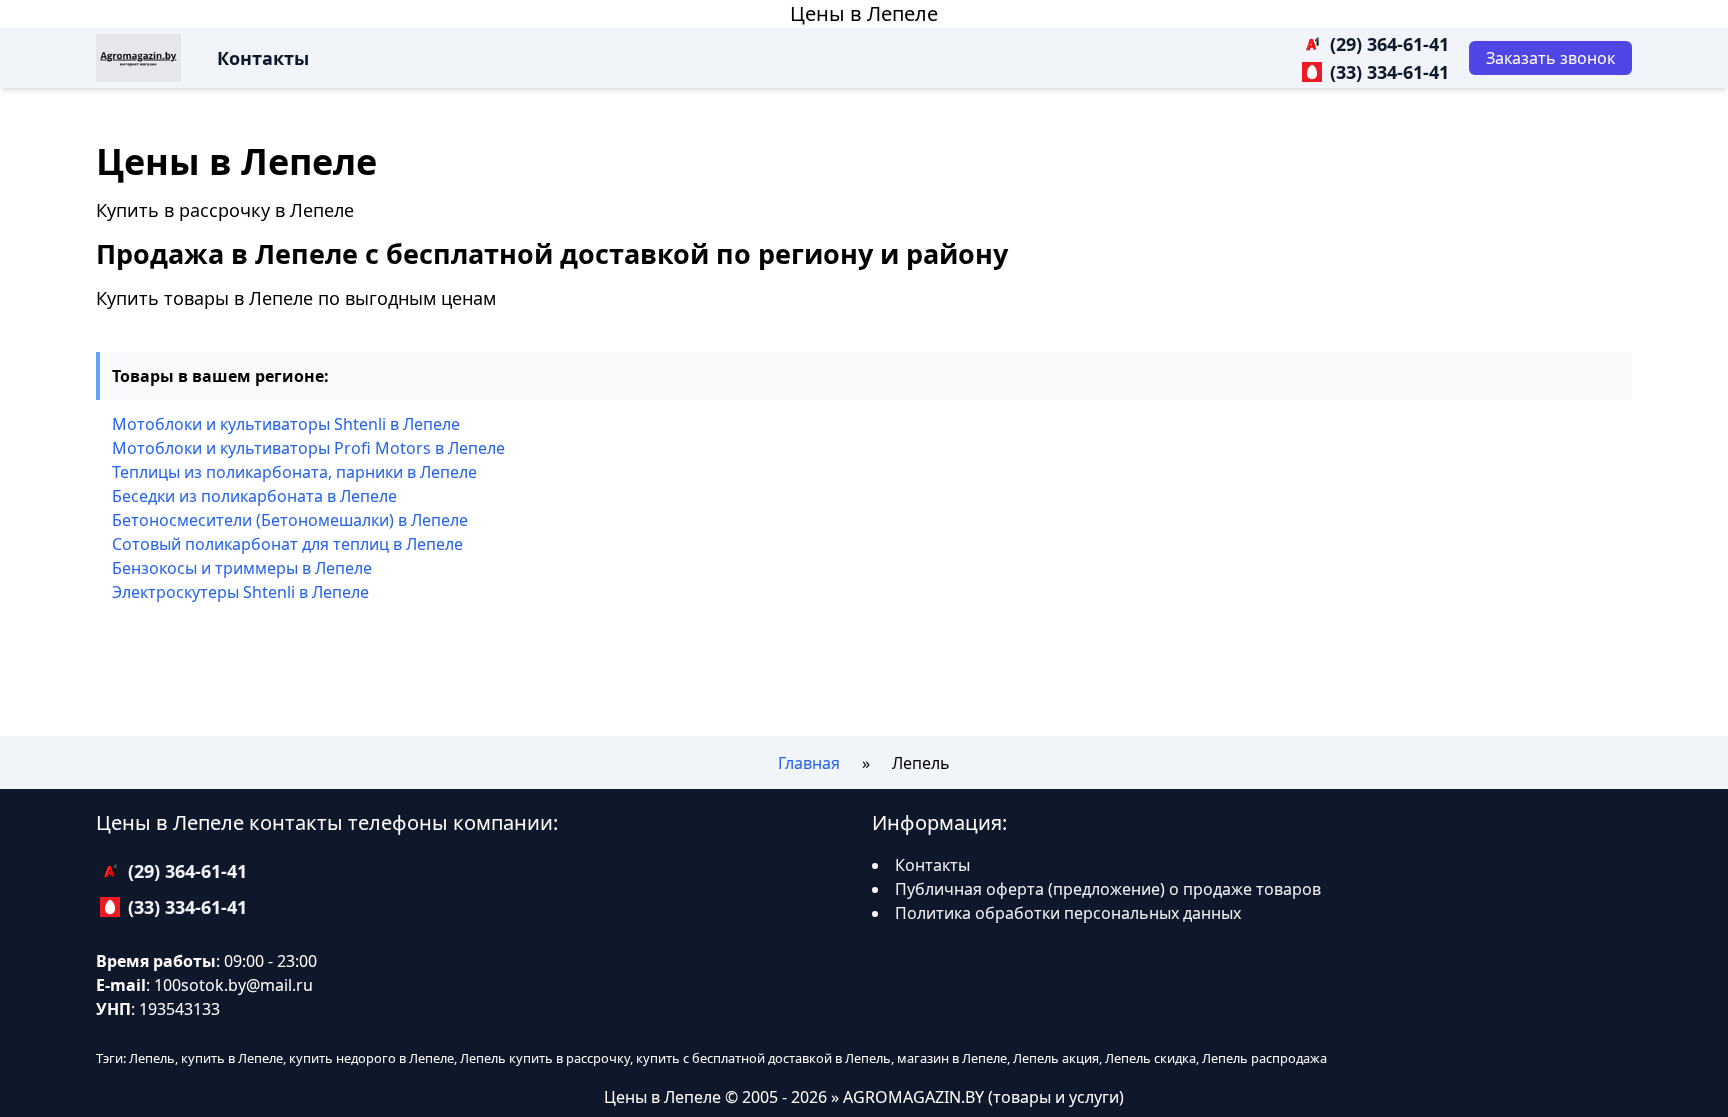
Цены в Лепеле (864, 13)
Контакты (263, 58)
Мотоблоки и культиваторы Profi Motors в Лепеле (308, 448)
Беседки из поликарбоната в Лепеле (254, 496)
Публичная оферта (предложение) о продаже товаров (1108, 889)
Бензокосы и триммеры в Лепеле (242, 568)
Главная (809, 763)
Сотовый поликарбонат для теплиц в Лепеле (287, 544)
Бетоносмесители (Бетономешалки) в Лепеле (290, 520)
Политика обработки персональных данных (1068, 913)
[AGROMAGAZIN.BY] (138, 58)
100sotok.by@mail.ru (233, 985)
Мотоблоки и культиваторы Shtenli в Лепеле (286, 424)
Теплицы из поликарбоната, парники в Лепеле (294, 472)
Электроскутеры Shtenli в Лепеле (240, 592)
